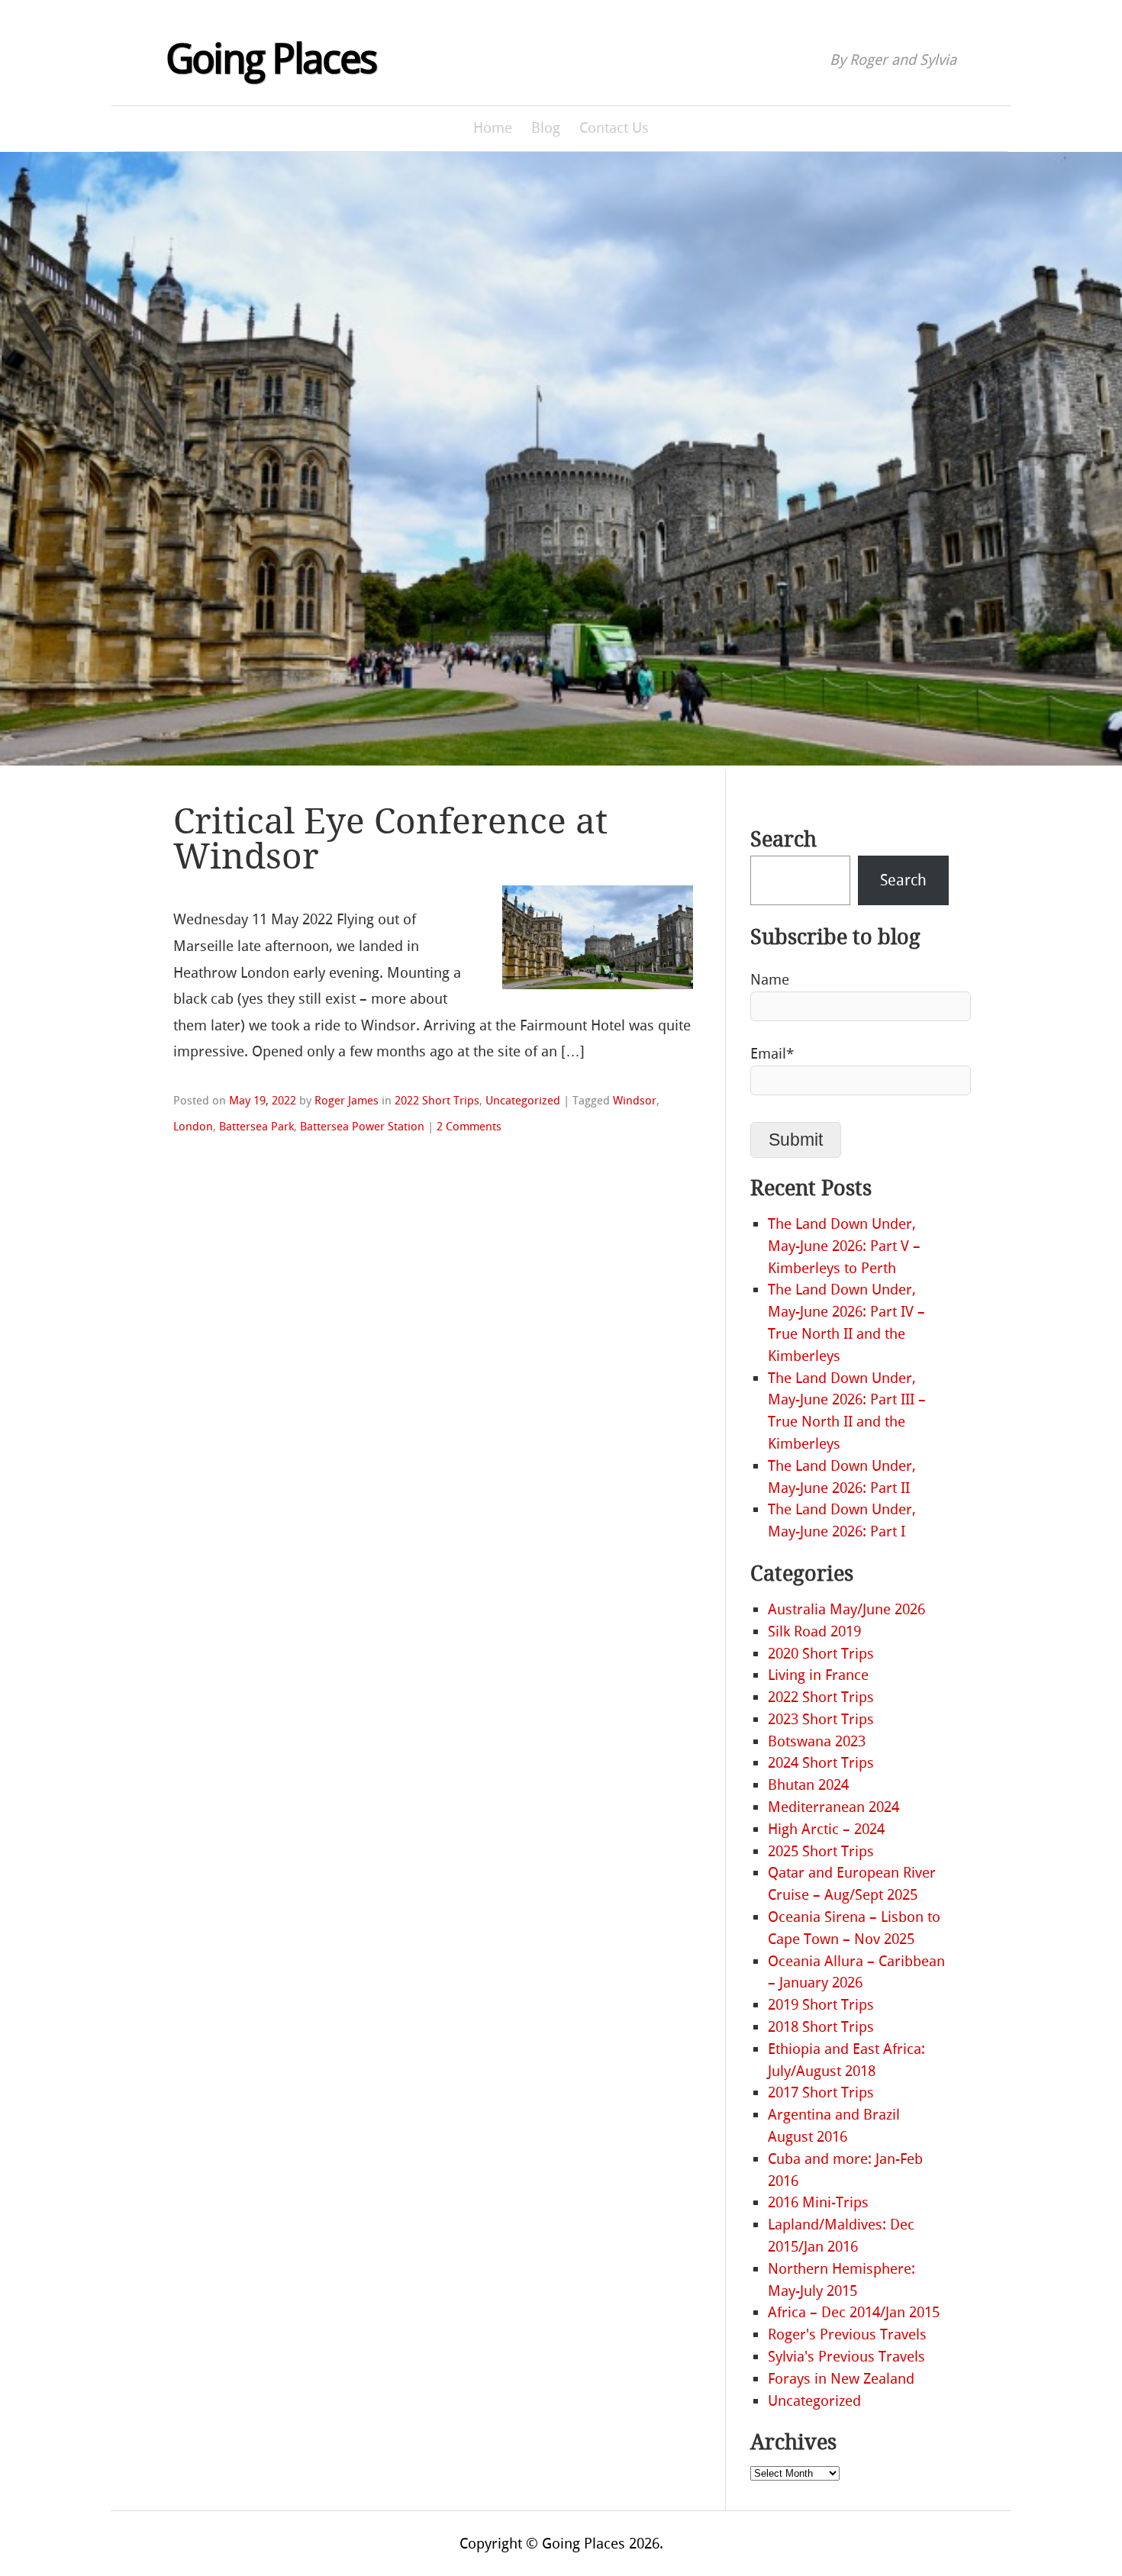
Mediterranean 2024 (833, 1807)
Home (493, 128)
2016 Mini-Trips (818, 2202)
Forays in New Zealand (841, 2379)
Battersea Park (256, 1127)
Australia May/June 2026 (846, 1609)
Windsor (635, 1101)
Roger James (347, 1101)
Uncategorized (523, 1101)
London (193, 1127)
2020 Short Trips (821, 1654)
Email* (772, 1054)
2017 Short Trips (821, 2092)
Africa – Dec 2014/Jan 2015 (854, 2312)
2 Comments (469, 1127)
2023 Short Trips (821, 1719)
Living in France (818, 1675)
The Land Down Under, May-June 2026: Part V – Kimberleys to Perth (844, 1246)
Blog (546, 128)
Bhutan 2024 (808, 1785)
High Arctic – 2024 (826, 1829)
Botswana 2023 (817, 1741)
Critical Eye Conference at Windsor (390, 839)
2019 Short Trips (821, 2005)
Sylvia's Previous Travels (846, 2357)
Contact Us (614, 128)
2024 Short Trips (821, 1763)
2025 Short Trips (821, 1851)
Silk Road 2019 (814, 1631)
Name (770, 980)
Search (783, 840)
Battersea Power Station (362, 1127)
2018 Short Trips (821, 2027)
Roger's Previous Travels (847, 2334)
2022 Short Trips (437, 1101)
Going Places (271, 60)
